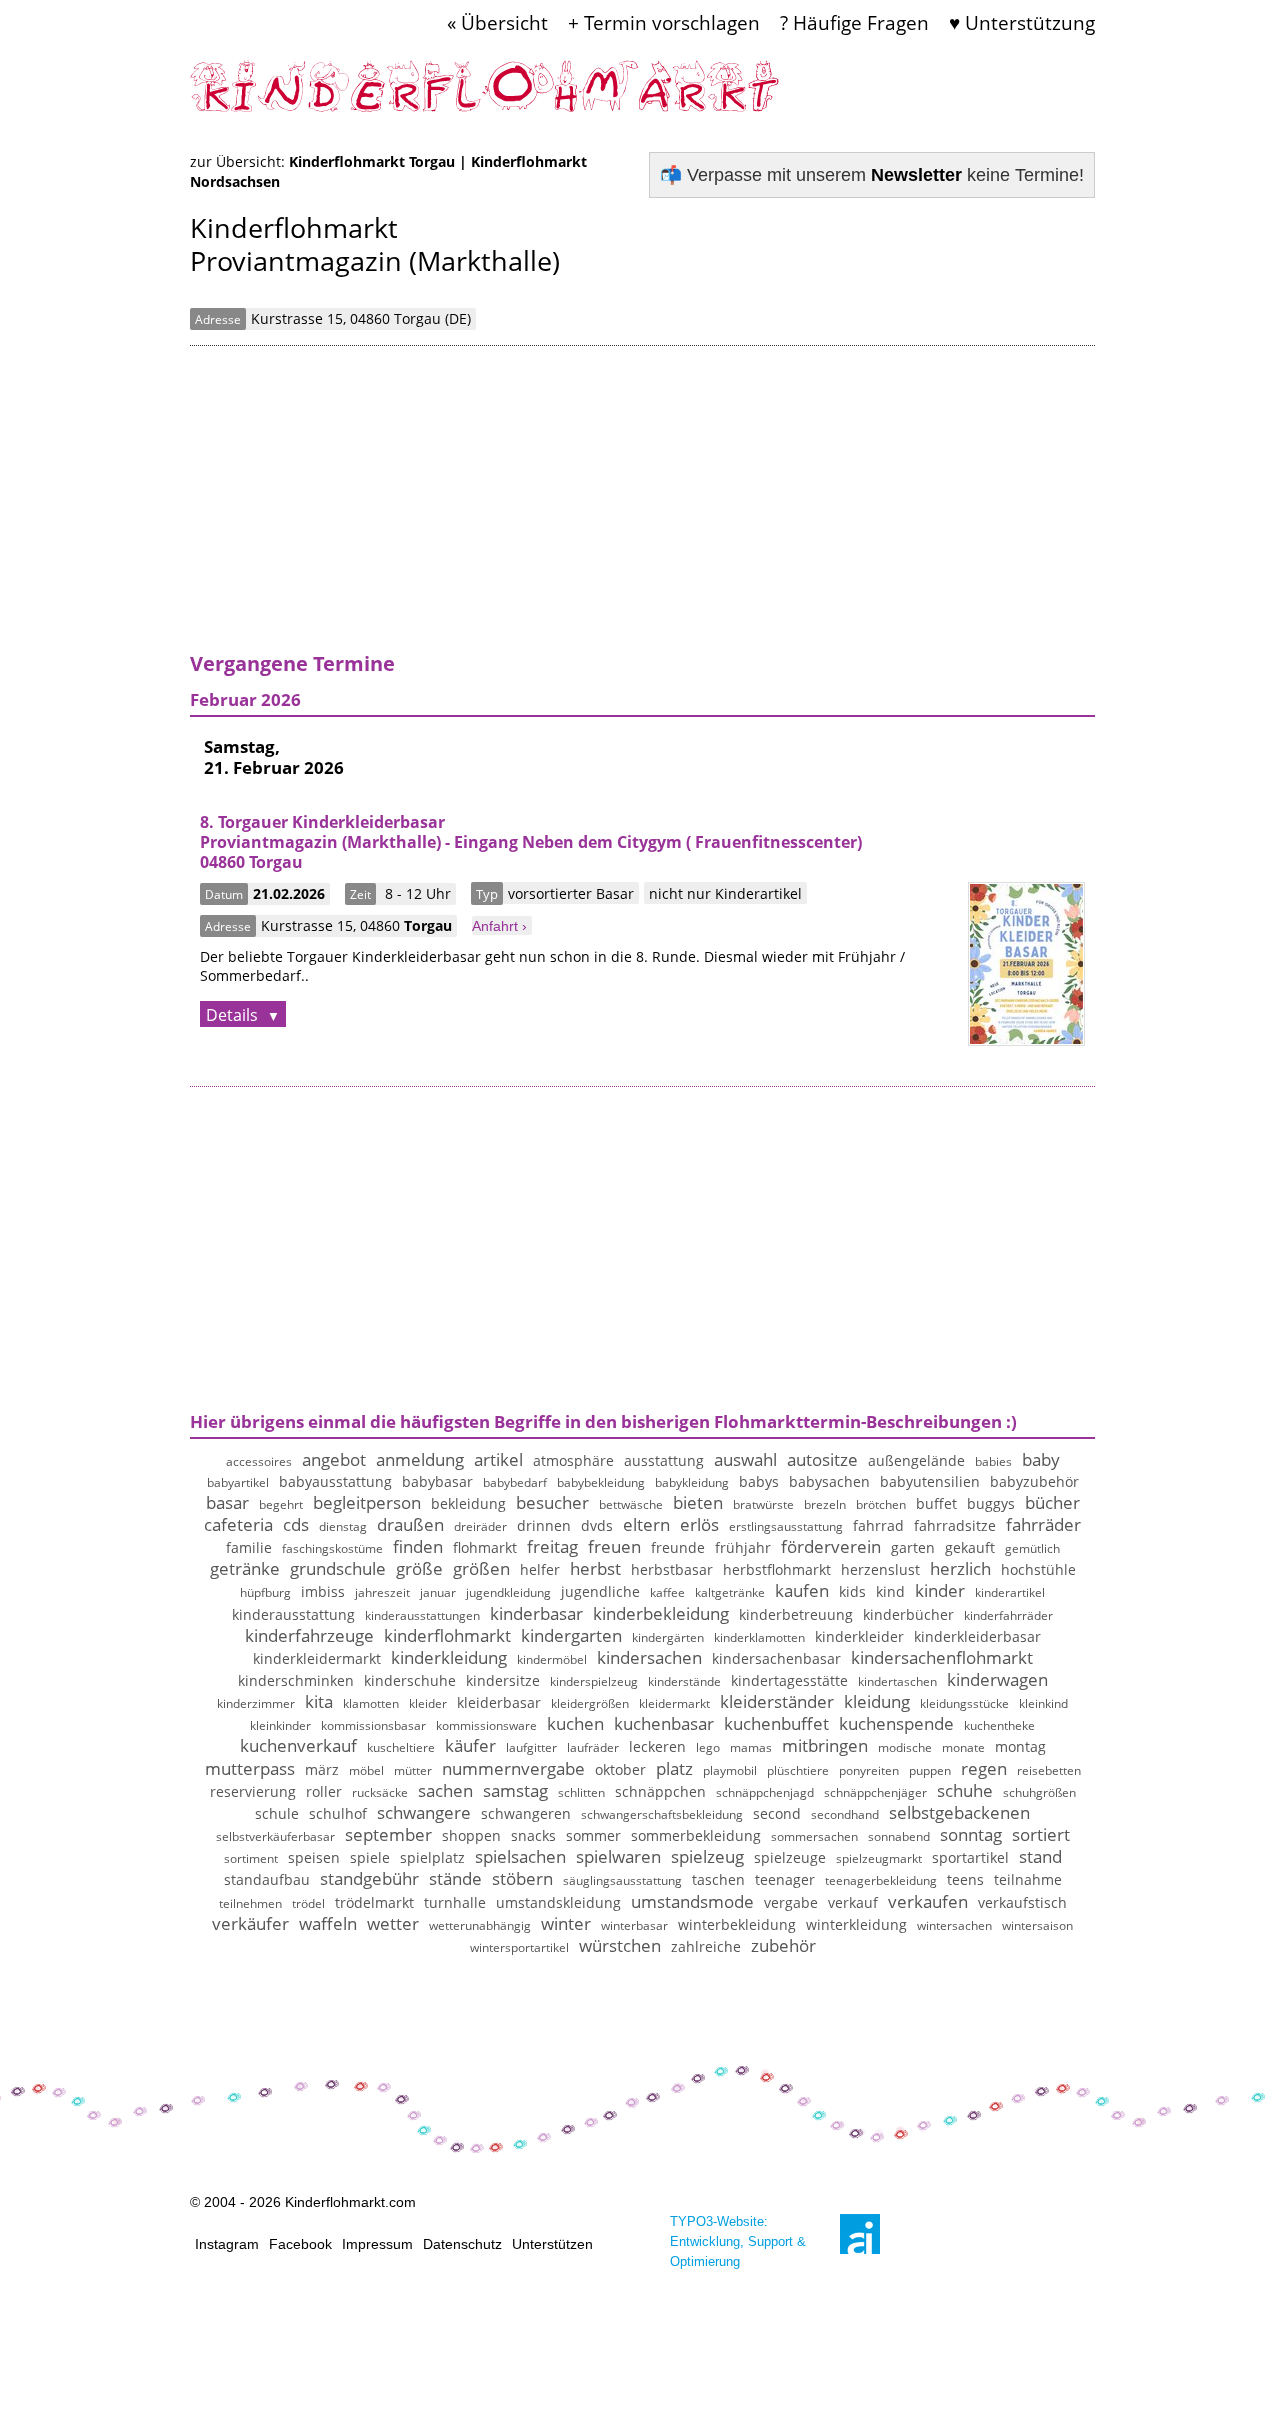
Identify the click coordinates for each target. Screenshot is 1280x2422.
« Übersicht (497, 22)
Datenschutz (462, 2244)
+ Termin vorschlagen (664, 22)
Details (234, 1015)
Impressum (377, 2244)
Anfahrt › (499, 926)
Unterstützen (552, 2244)
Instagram (227, 2244)
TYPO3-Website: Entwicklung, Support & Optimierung (738, 2241)
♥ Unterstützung (1022, 22)
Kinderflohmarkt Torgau (374, 161)
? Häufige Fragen (854, 22)
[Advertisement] (642, 511)
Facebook (300, 2244)
